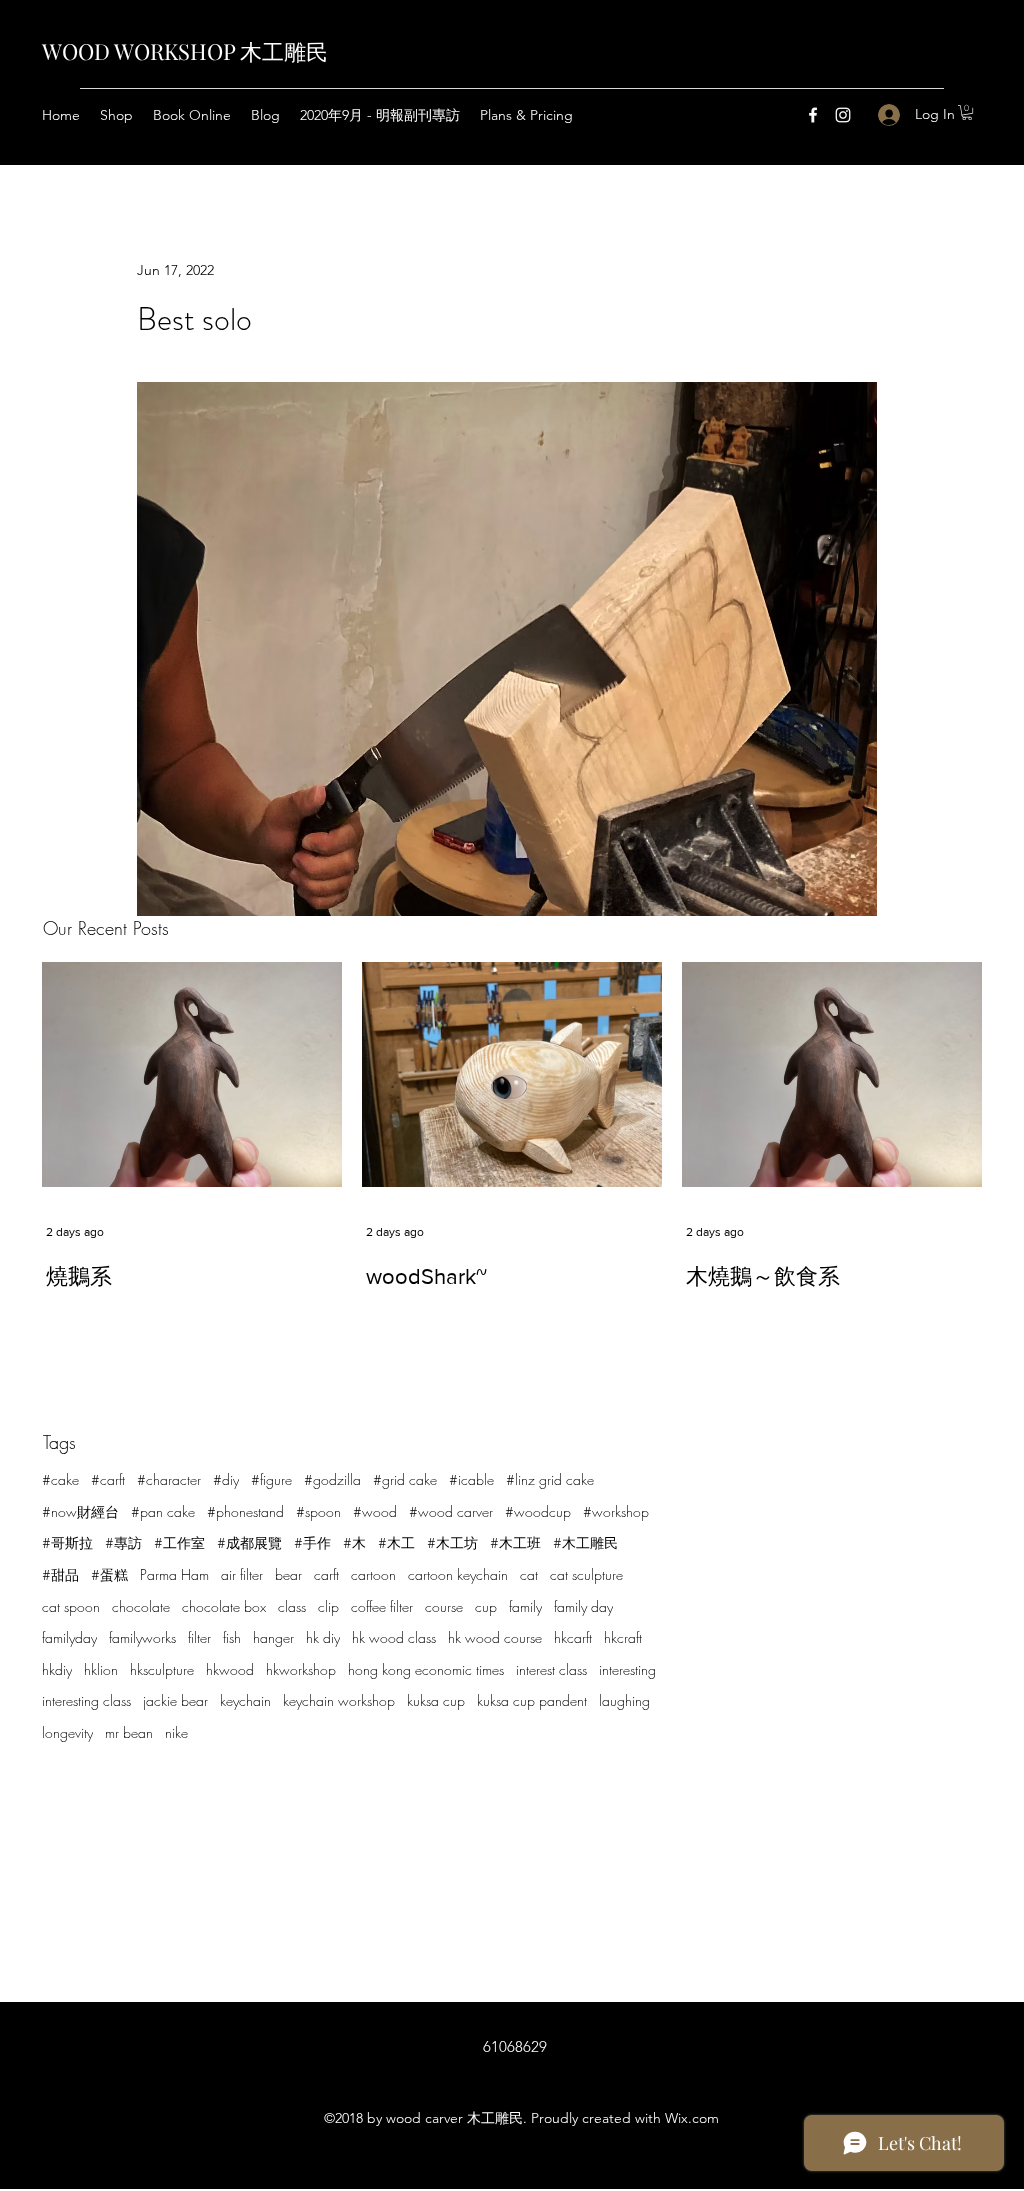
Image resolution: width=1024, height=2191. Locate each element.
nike (176, 1732)
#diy (226, 1479)
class (292, 1606)
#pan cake (163, 1511)
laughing (624, 1700)
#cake (60, 1479)
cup (486, 1606)
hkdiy (57, 1669)
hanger (273, 1637)
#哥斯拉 (67, 1542)
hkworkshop (301, 1669)
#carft (108, 1479)
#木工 (396, 1542)
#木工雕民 (585, 1542)
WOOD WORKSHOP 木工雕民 (185, 51)
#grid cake (405, 1479)
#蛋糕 (109, 1574)
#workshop (616, 1511)
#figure (271, 1479)
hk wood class (394, 1637)
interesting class (86, 1700)
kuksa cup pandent (532, 1700)
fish (232, 1637)
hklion (101, 1669)
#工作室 (179, 1542)
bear (288, 1574)
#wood (375, 1511)
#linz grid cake (550, 1479)
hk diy (323, 1637)
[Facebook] (813, 115)
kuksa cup (436, 1700)
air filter (242, 1574)
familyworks (142, 1637)
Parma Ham (174, 1574)
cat (529, 1574)
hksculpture (162, 1669)
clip (328, 1606)
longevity (67, 1732)
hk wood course (495, 1637)
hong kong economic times (426, 1669)
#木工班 (515, 1542)
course (444, 1606)
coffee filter (382, 1606)
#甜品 (60, 1574)
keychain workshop (339, 1700)
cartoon (373, 1574)
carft (326, 1574)
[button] (967, 112)
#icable (471, 1479)
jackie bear (175, 1700)
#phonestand (245, 1511)
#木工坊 (452, 1542)
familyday (69, 1637)
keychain (245, 1700)
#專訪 (123, 1542)
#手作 (312, 1542)
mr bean (129, 1732)
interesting (627, 1669)
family (525, 1606)
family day (583, 1606)
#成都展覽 (249, 1542)
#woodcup (538, 1511)
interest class (551, 1669)
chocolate (141, 1606)
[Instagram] (843, 115)
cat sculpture (586, 1574)
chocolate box (224, 1606)
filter (199, 1637)
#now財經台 (80, 1511)
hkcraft (623, 1637)
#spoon (318, 1511)
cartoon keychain (458, 1574)
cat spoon (71, 1606)
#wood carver (451, 1511)
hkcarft (573, 1637)
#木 (354, 1542)
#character (169, 1479)
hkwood (230, 1669)
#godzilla (332, 1479)
